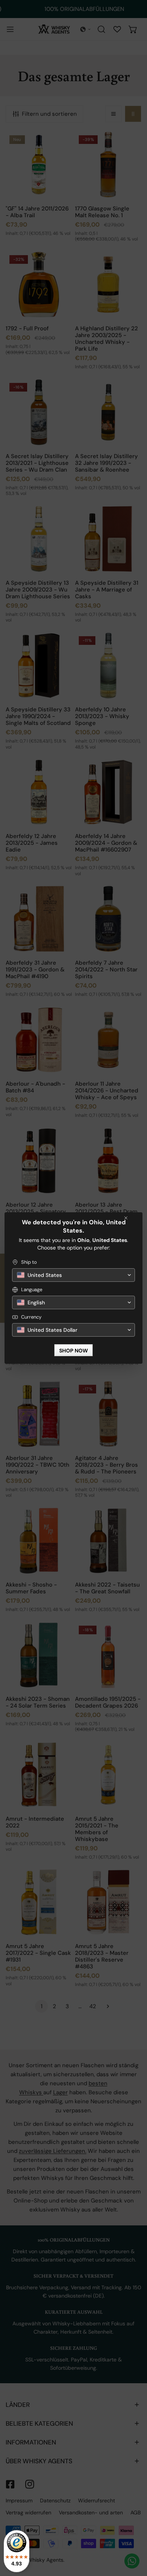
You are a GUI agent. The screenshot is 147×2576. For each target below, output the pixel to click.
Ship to (29, 1262)
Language (32, 1290)
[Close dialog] (126, 1218)
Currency (31, 1317)
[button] (73, 1275)
